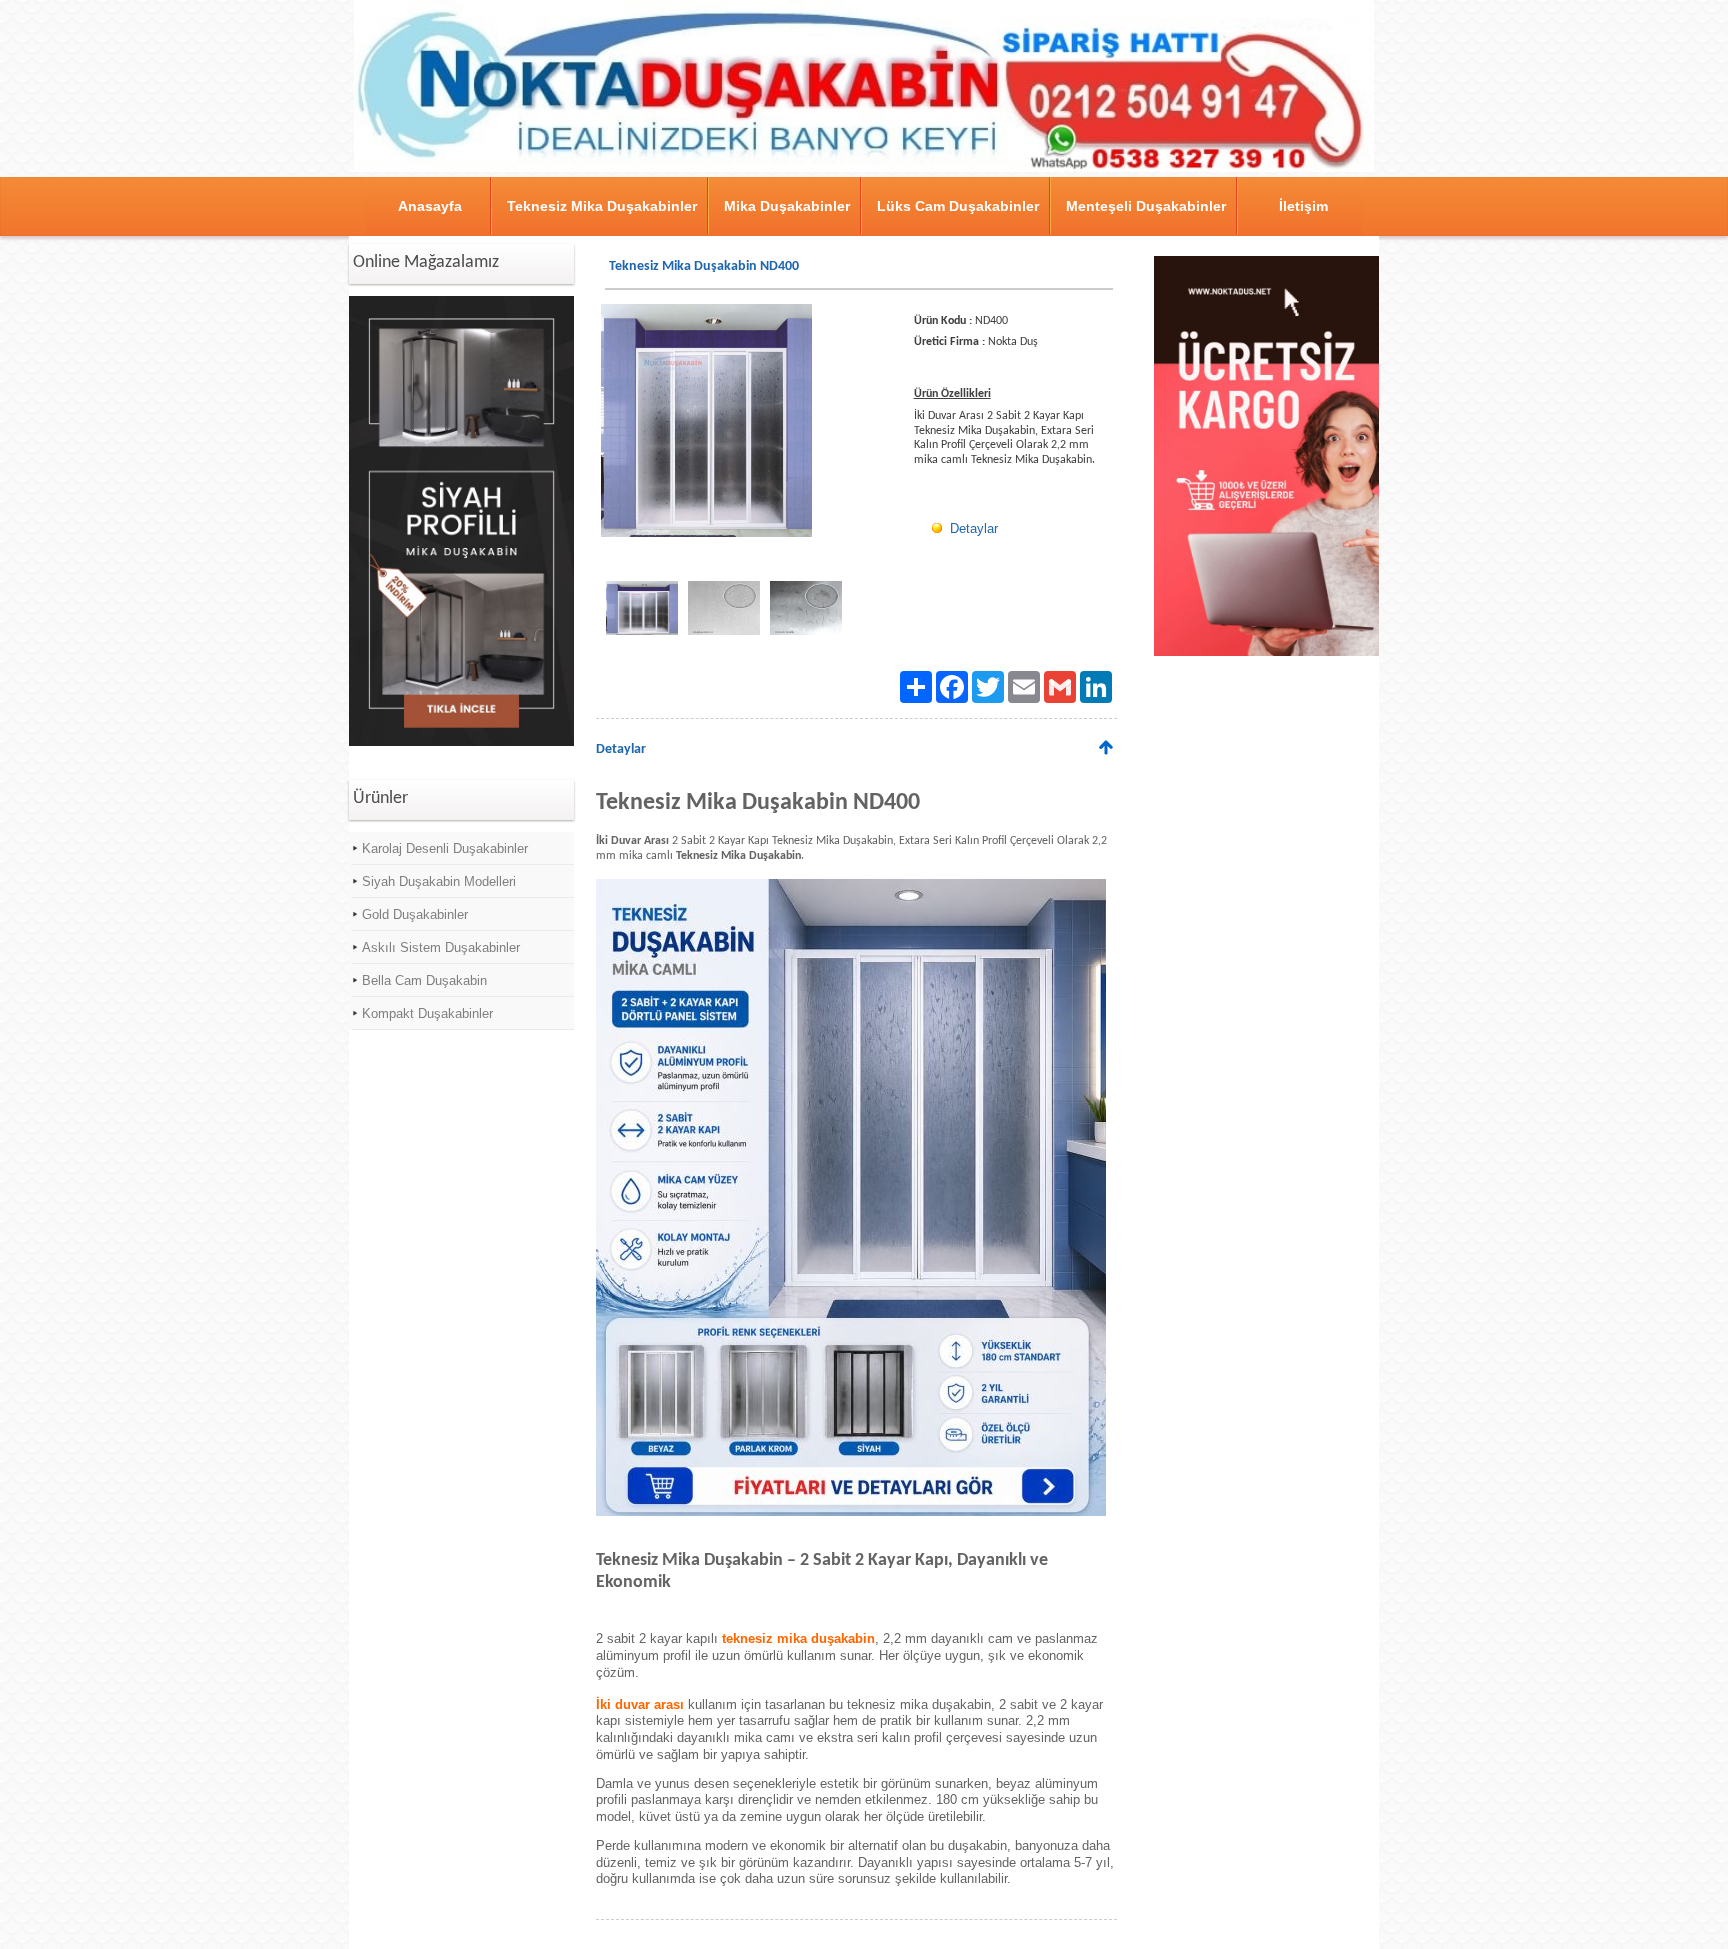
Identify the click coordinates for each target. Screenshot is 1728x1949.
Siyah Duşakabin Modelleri (439, 881)
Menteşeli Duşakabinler (1146, 206)
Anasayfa (430, 206)
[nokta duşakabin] (864, 169)
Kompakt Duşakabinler (427, 1013)
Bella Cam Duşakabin (424, 980)
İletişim (1303, 206)
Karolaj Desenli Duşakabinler (445, 848)
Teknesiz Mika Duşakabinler (602, 206)
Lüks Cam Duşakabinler (958, 206)
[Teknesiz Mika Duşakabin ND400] (851, 1513)
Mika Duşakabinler (787, 206)
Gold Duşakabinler (415, 914)
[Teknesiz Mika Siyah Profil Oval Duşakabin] (461, 742)
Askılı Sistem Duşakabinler (441, 947)
